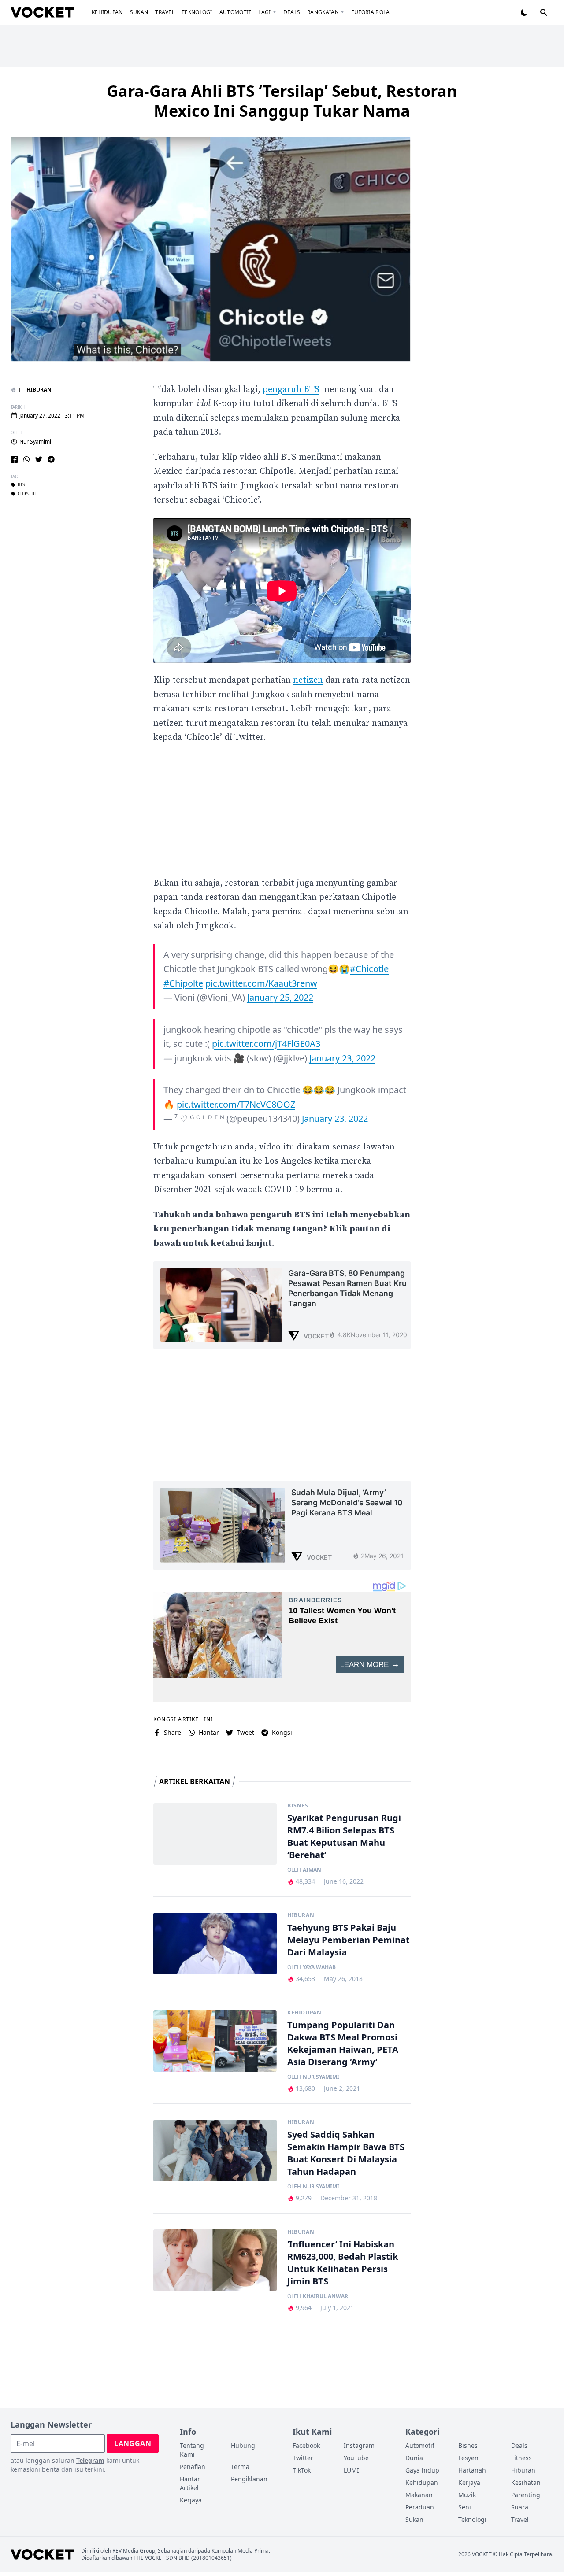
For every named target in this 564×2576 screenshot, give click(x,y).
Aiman (312, 1870)
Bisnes (298, 1806)
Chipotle (28, 494)
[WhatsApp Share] (26, 459)
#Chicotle (369, 969)
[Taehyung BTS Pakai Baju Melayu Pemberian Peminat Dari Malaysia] (215, 1944)
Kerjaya (191, 2500)
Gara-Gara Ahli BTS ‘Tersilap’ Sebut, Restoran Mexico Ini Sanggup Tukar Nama (282, 101)
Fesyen (468, 2458)
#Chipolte (183, 983)
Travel (165, 12)
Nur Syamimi (35, 442)
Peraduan (420, 2507)
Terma (240, 2467)
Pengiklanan (249, 2479)
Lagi (264, 12)
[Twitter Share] (39, 459)
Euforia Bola (371, 12)
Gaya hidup (422, 2470)
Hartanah (472, 2470)
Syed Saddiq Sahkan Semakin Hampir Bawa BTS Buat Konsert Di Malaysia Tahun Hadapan (346, 2153)
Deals (292, 12)
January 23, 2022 (342, 1058)
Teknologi (197, 12)
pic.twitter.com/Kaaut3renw (261, 983)
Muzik (467, 2495)
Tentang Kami (192, 2450)
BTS (21, 485)
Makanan (419, 2495)
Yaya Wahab (319, 1967)
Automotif (236, 12)
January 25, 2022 (280, 997)
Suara (520, 2507)
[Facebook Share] (14, 459)
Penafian (193, 2467)
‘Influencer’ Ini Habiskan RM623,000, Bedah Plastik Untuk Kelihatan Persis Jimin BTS (343, 2263)
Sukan (139, 12)
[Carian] (544, 12)
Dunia (414, 2458)
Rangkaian (323, 12)
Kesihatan (526, 2482)
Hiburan (39, 390)
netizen (308, 680)
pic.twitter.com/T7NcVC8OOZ (236, 1104)
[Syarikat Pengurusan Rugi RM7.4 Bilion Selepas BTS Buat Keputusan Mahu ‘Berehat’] (215, 1834)
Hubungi (244, 2445)
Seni (465, 2507)
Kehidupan (107, 12)
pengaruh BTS (291, 390)
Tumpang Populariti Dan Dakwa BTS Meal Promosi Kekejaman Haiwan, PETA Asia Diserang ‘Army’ (343, 2043)
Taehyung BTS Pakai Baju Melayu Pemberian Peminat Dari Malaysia (349, 1940)
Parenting (526, 2495)
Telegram (90, 2460)
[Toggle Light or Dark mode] (524, 12)
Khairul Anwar (325, 2296)
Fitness (521, 2458)
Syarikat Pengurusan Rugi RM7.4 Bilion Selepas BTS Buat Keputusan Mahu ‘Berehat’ (344, 1836)
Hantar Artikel (190, 2483)
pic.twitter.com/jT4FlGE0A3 (266, 1044)
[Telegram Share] (51, 459)
